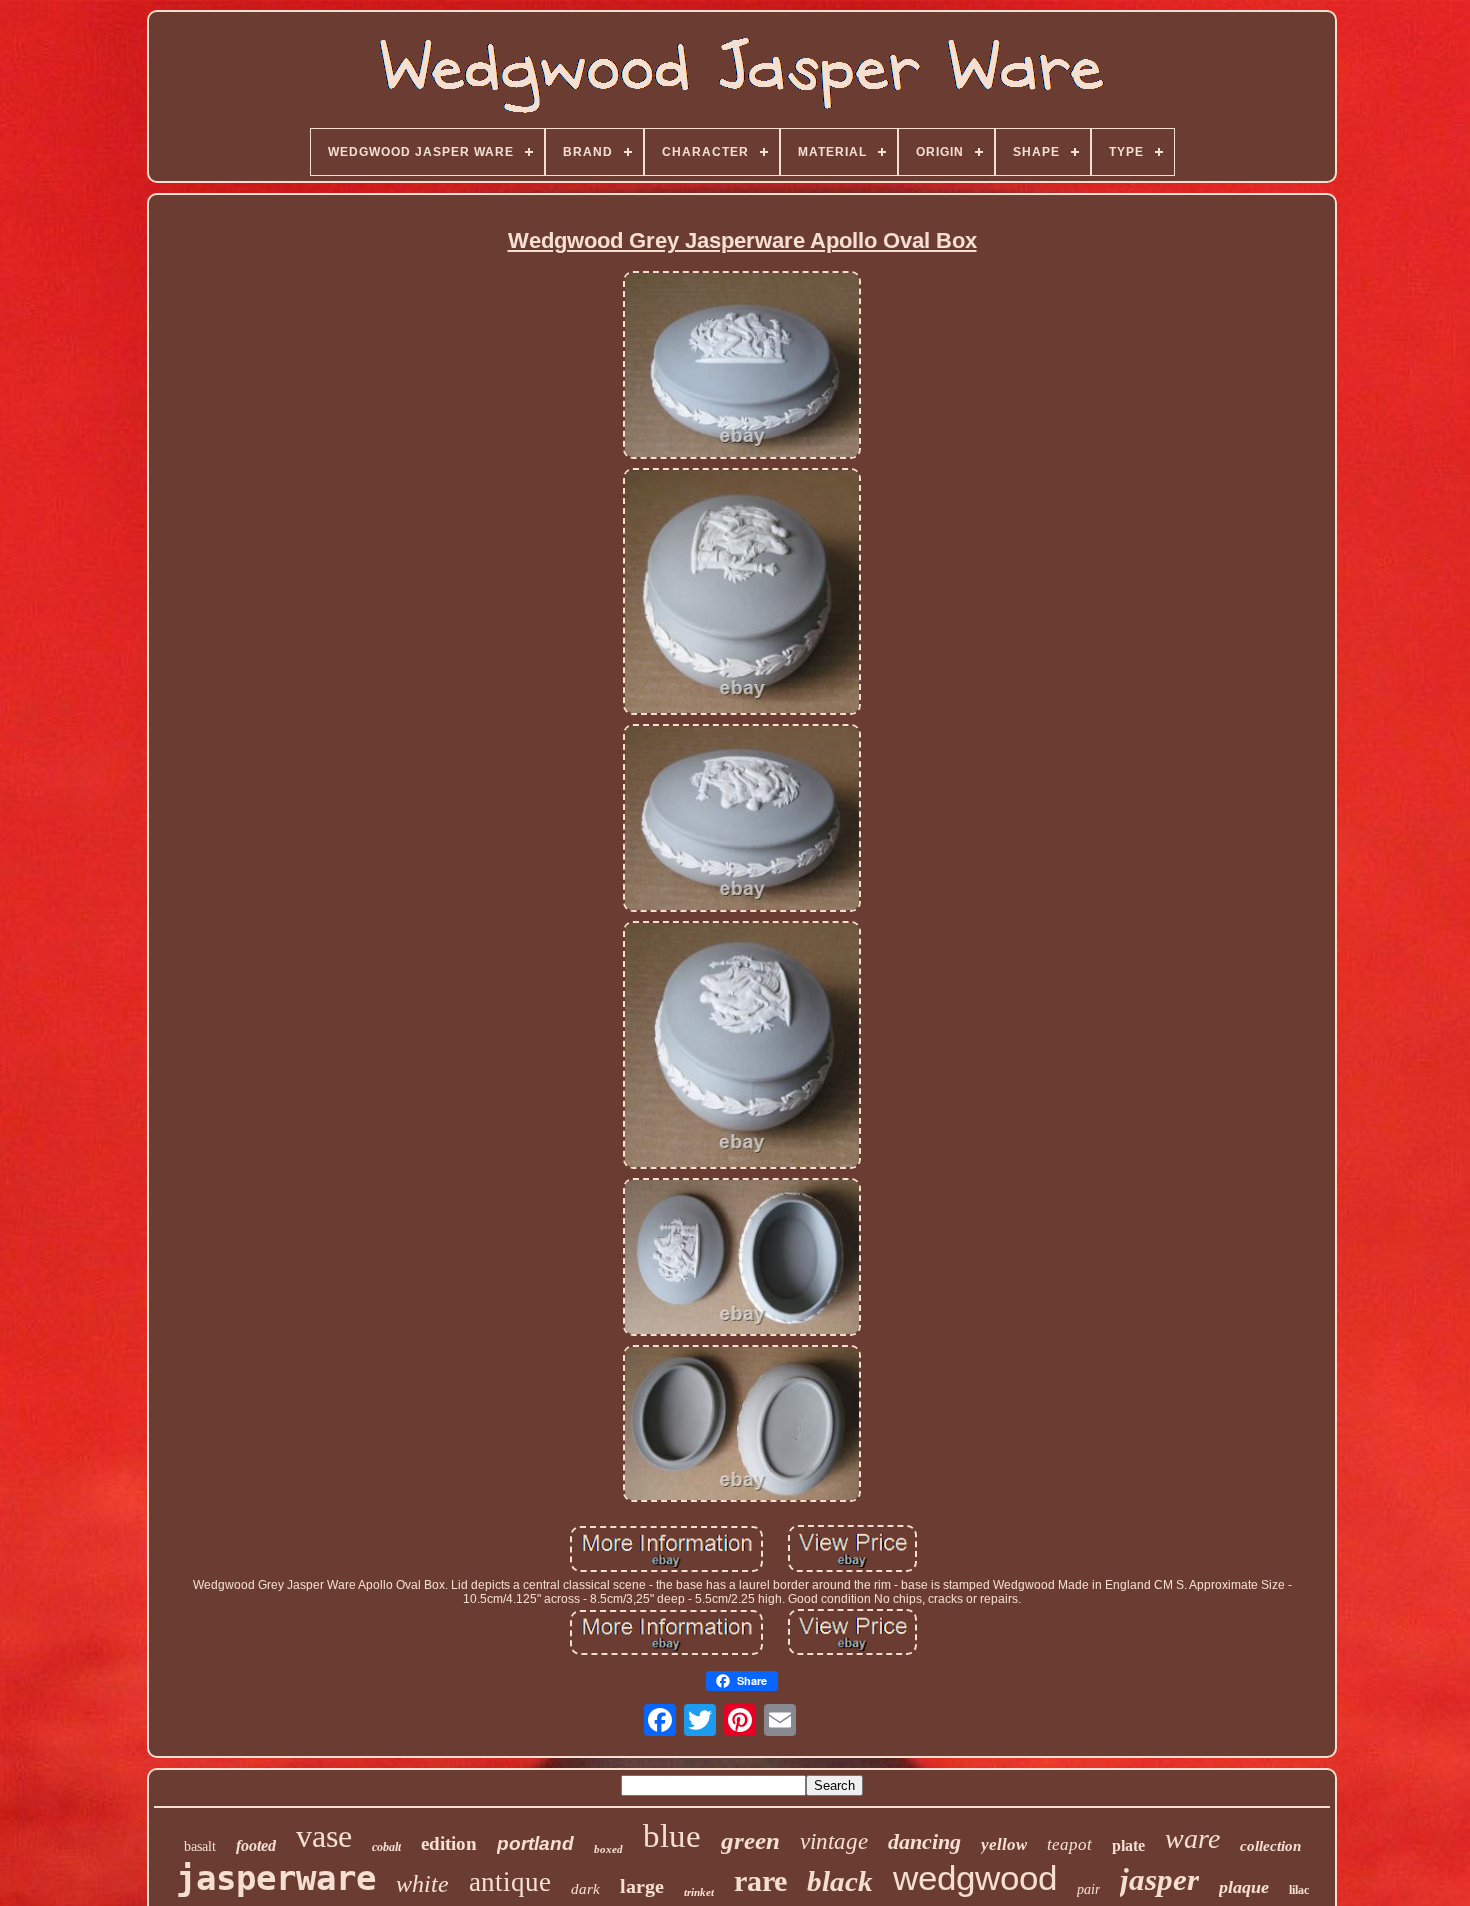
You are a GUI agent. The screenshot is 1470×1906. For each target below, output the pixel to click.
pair (1088, 1889)
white (422, 1884)
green (750, 1840)
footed (256, 1845)
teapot (1069, 1844)
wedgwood (975, 1877)
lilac (1299, 1890)
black (840, 1881)
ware (1192, 1838)
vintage (834, 1841)
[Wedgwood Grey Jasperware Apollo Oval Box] (742, 366)
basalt (200, 1846)
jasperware (276, 1878)
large (642, 1886)
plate (1128, 1845)
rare (760, 1880)
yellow (1004, 1844)
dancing (924, 1841)
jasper (1159, 1879)
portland (535, 1843)
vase (324, 1836)
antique (510, 1882)
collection (1270, 1846)
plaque (1244, 1887)
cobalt (386, 1847)
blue (672, 1836)
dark (585, 1889)
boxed (608, 1849)
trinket (699, 1892)
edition (449, 1843)
